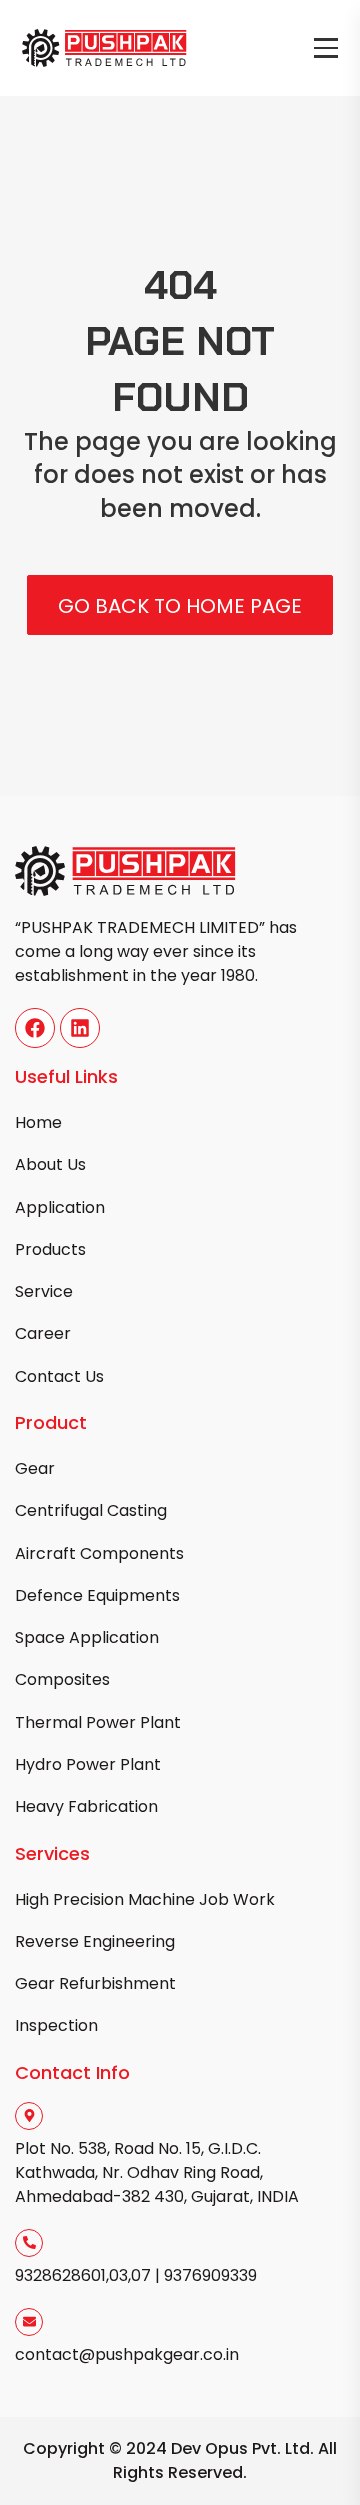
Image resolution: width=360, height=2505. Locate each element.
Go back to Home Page (180, 606)
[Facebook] (35, 1028)
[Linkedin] (80, 1028)
